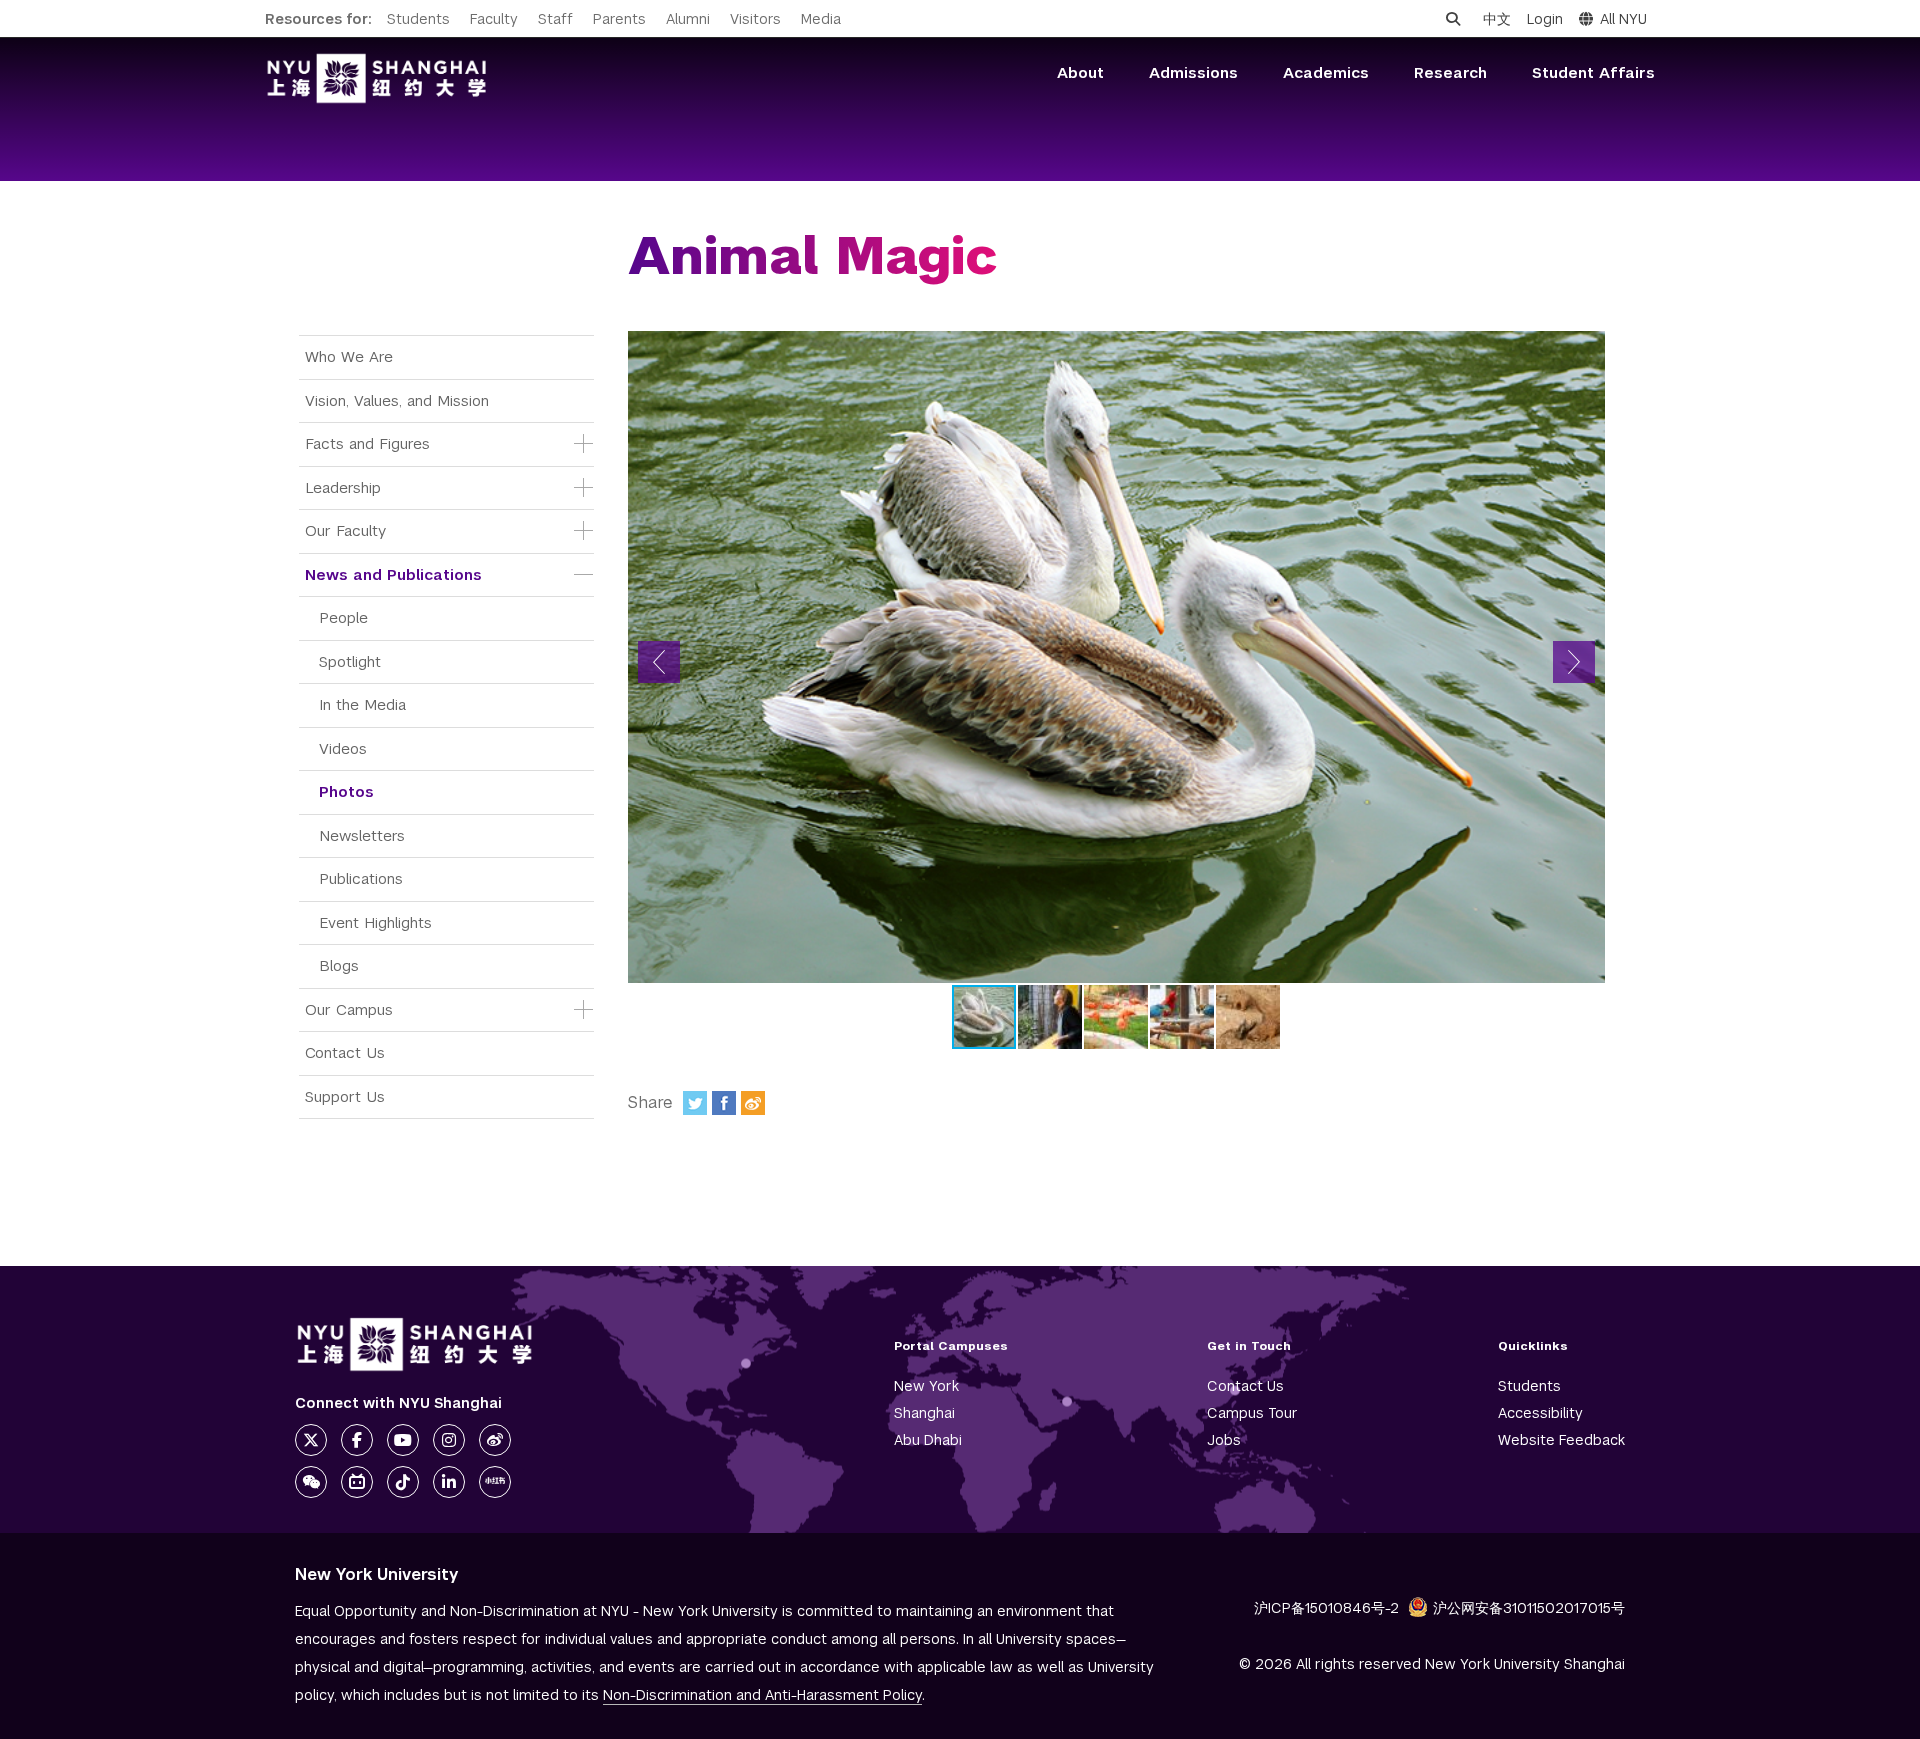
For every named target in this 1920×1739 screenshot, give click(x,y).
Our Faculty (345, 530)
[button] (659, 662)
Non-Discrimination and (762, 1695)
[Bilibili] (357, 1482)
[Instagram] (449, 1440)
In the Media (362, 704)
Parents (619, 19)
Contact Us (345, 1052)
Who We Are (349, 356)
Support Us (345, 1096)
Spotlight (350, 661)
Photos (346, 791)
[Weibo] (753, 1103)
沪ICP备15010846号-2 (1326, 1608)
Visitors (755, 19)
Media (821, 19)
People (343, 617)
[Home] (377, 78)
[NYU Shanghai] (415, 1344)
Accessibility (1540, 1413)
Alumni (688, 19)
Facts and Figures (367, 443)
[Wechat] (311, 1482)
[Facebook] (724, 1103)
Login (1545, 19)
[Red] (495, 1482)
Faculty (494, 19)
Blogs (339, 965)
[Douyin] (403, 1482)
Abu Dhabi (928, 1440)
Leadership (343, 487)
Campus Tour (1252, 1413)
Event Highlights (375, 922)
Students (418, 19)
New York (926, 1386)
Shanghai (924, 1413)
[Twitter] (695, 1103)
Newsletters (362, 835)
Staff (555, 19)
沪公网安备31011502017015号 (1529, 1608)
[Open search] (1453, 19)
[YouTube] (403, 1440)
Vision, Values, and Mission (397, 400)
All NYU (1623, 19)
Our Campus (349, 1009)
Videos (343, 748)
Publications (361, 878)
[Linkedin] (449, 1482)
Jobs (1224, 1440)
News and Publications (393, 574)
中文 (1497, 19)
